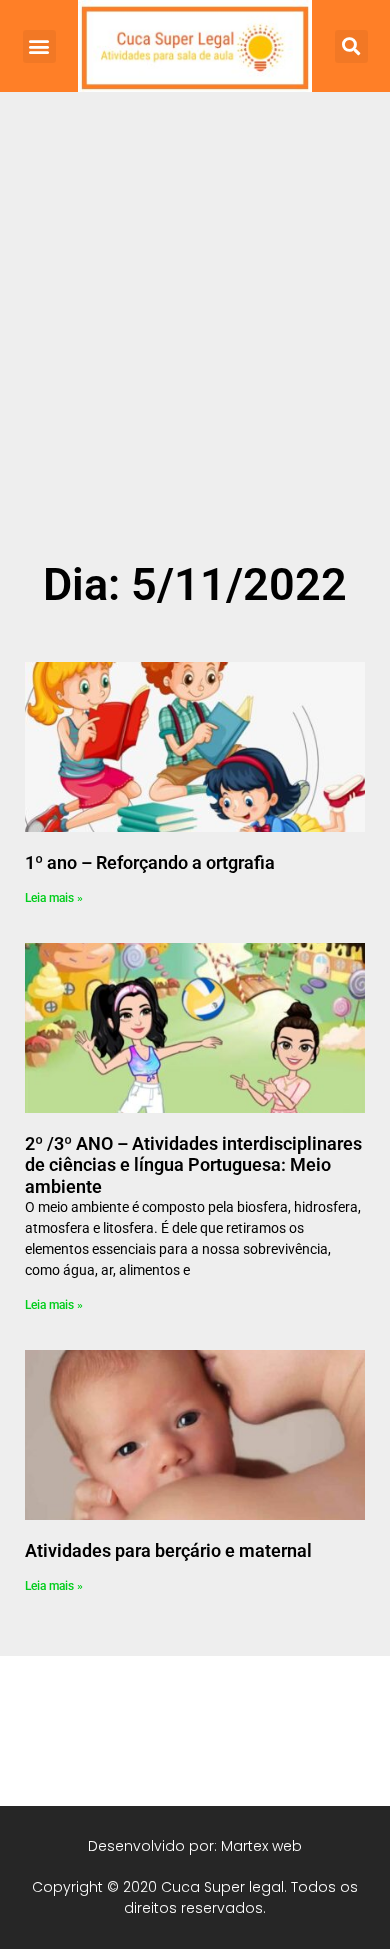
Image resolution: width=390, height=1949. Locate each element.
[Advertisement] (195, 347)
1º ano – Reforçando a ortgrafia (150, 862)
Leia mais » (54, 898)
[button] (39, 46)
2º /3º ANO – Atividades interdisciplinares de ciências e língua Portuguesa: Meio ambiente (193, 1165)
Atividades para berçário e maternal (168, 1550)
